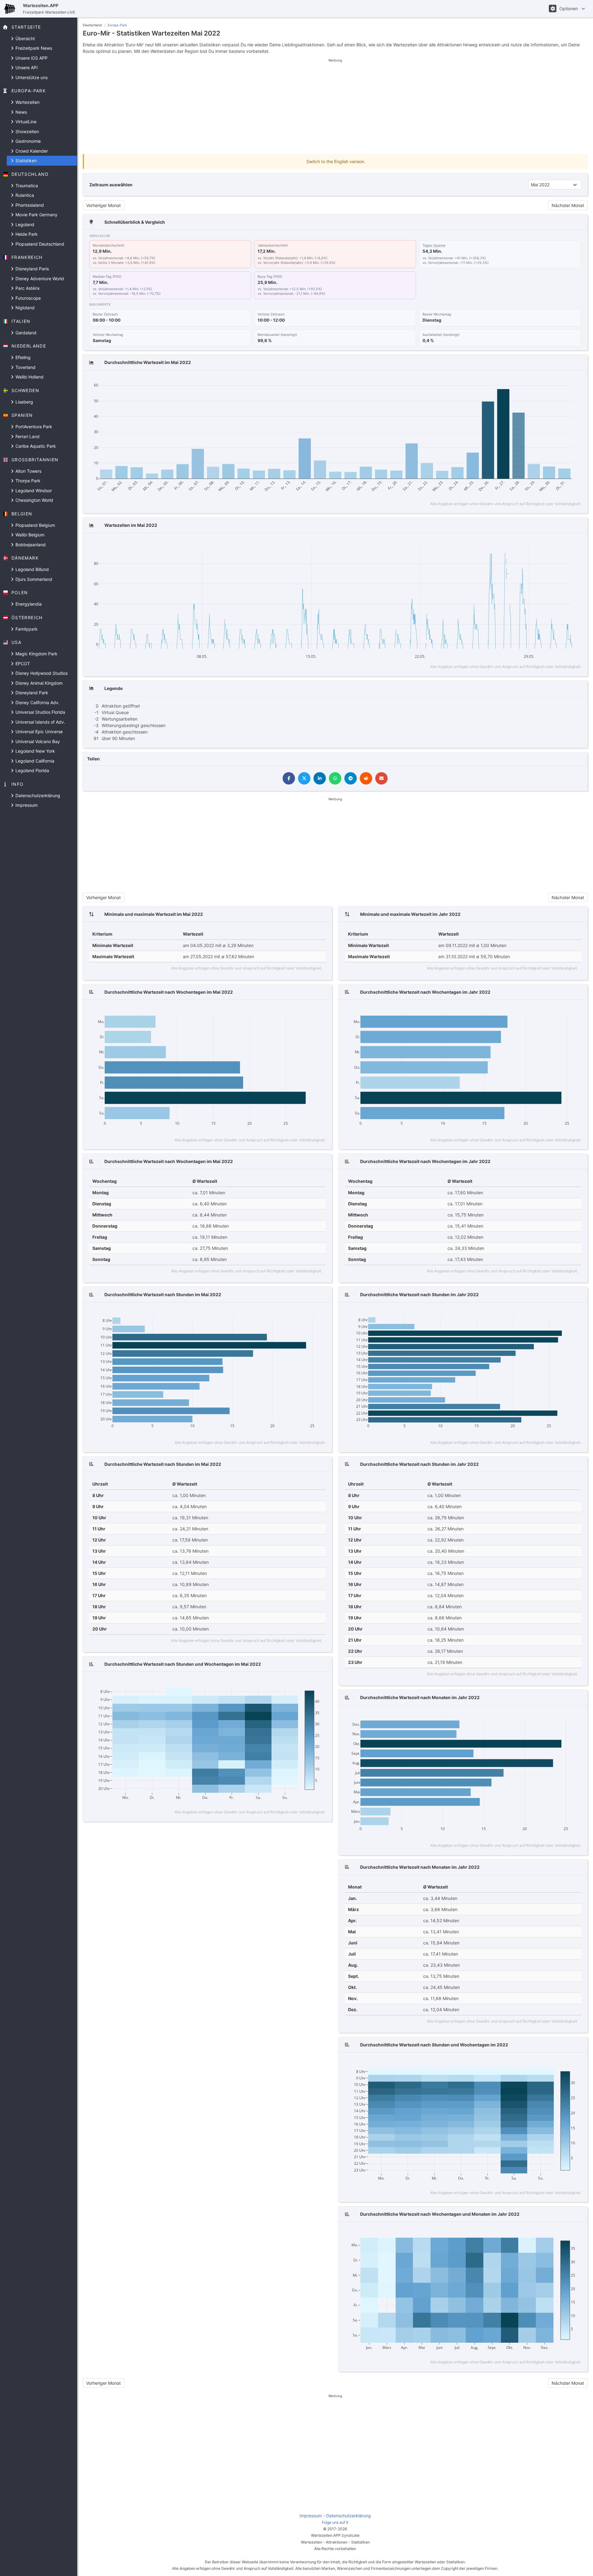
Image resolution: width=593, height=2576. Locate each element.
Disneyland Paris (32, 269)
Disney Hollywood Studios (41, 673)
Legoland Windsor (33, 491)
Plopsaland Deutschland (39, 244)
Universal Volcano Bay (37, 741)
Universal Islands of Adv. (40, 722)
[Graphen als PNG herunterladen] (506, 381)
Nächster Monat (568, 205)
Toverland (25, 367)
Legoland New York (35, 751)
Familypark (26, 629)
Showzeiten (27, 131)
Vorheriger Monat (103, 205)
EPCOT (22, 664)
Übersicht (25, 38)
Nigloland (24, 308)
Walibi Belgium (29, 535)
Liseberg (24, 402)
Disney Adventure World (39, 279)
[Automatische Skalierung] (556, 381)
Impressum (26, 805)
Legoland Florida (32, 770)
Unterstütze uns (31, 77)
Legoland (24, 224)
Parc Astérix (27, 288)
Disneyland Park (31, 693)
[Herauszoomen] (547, 381)
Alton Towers (28, 471)
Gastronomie (27, 141)
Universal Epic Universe (38, 732)
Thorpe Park (27, 481)
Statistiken (25, 161)
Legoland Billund (32, 569)
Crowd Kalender (31, 151)
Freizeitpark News (33, 48)
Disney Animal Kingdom (38, 683)
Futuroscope (27, 298)
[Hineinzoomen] (538, 381)
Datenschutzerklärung (37, 795)
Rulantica (24, 195)
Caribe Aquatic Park (35, 446)
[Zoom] (517, 381)
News (21, 112)
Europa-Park (117, 25)
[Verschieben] (526, 381)
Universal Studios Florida (40, 712)
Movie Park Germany (36, 215)
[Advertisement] (335, 106)
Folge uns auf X (335, 2522)
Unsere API (26, 68)
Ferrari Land (27, 436)
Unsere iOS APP (31, 58)
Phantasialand (29, 205)
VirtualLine (25, 122)
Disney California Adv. (37, 702)
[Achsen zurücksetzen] (565, 381)
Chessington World (34, 500)
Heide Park (26, 234)
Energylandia (28, 604)
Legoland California (34, 761)
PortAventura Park (33, 427)
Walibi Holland (29, 377)
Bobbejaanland (30, 545)
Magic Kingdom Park (36, 654)
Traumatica (26, 186)
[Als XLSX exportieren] (576, 381)
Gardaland (25, 333)
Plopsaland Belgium (35, 525)
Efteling (22, 357)
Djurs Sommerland (33, 579)
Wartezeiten (27, 102)
